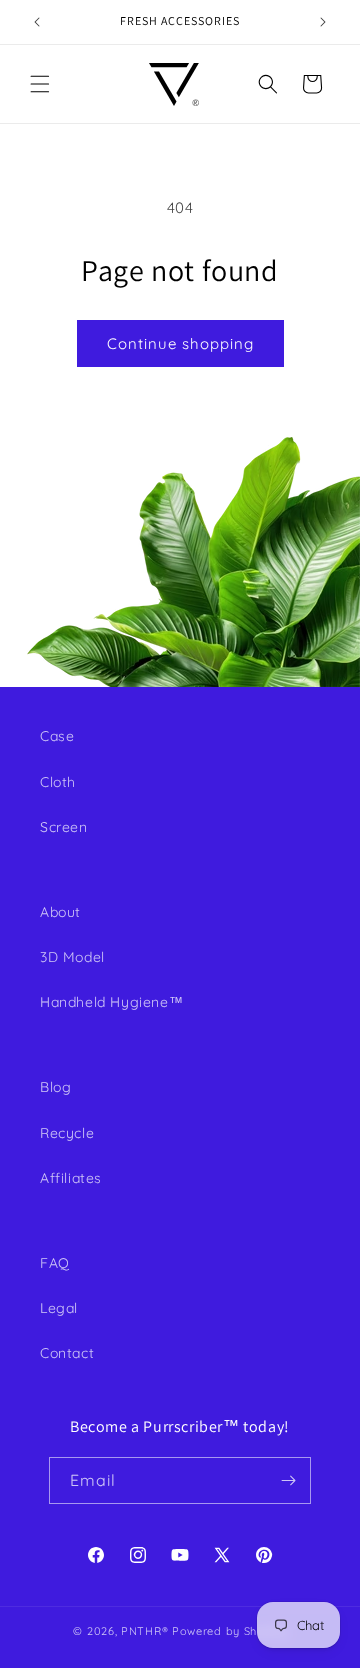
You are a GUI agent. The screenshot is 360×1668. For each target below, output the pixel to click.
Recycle (67, 1133)
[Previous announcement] (37, 22)
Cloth (58, 782)
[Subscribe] (288, 1480)
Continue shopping (180, 343)
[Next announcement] (323, 22)
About (60, 912)
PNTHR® (144, 1631)
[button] (40, 84)
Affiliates (71, 1178)
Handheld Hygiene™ (111, 1002)
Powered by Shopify (229, 1631)
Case (57, 736)
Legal (59, 1308)
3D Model (72, 957)
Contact (67, 1353)
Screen (64, 827)
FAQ (55, 1263)
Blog (55, 1087)
